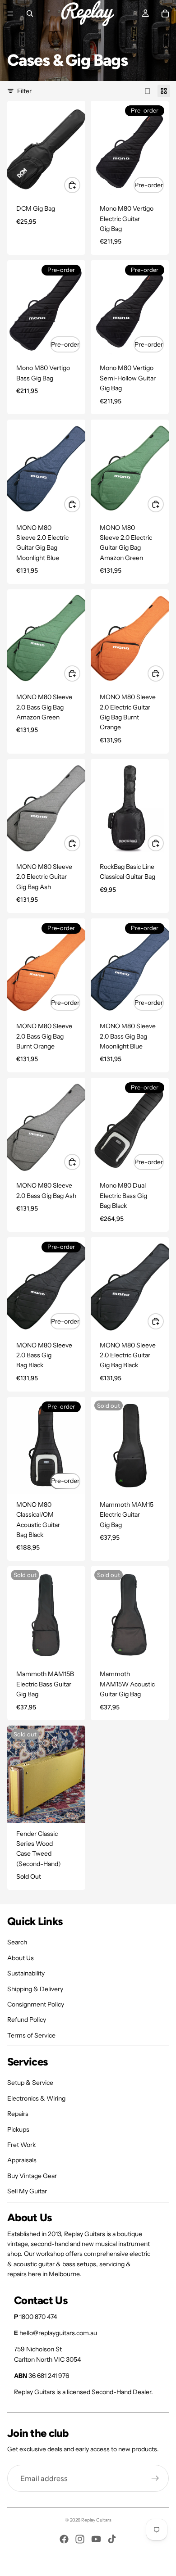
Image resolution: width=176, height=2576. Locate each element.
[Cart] (165, 14)
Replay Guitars (96, 2520)
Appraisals (22, 2160)
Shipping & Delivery (35, 1989)
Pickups (18, 2129)
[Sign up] (155, 2478)
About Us (21, 1958)
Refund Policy (27, 2020)
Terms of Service (31, 2035)
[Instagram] (80, 2539)
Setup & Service (30, 2083)
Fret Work (21, 2145)
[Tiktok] (112, 2539)
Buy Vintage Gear (32, 2176)
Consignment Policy (36, 2004)
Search (17, 1942)
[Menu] (10, 14)
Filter (24, 91)
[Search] (30, 14)
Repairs (18, 2114)
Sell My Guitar (27, 2191)
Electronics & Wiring (36, 2098)
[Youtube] (96, 2539)
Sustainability (26, 1973)
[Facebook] (64, 2539)
